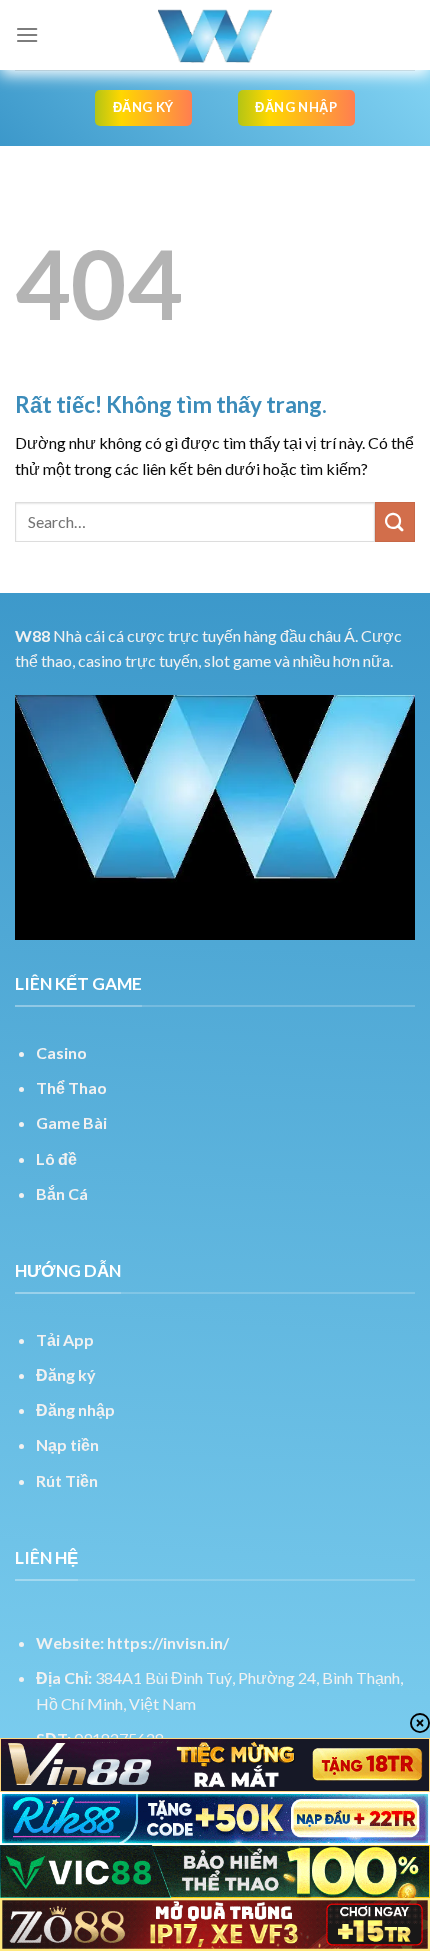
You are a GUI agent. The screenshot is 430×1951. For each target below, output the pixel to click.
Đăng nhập (75, 1409)
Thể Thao (71, 1087)
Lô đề (56, 1158)
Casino (61, 1052)
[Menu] (27, 34)
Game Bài (71, 1122)
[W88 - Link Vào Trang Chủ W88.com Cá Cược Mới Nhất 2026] (215, 35)
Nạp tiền (67, 1444)
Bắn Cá (62, 1193)
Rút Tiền (67, 1480)
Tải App (65, 1339)
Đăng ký (66, 1374)
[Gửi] (395, 521)
